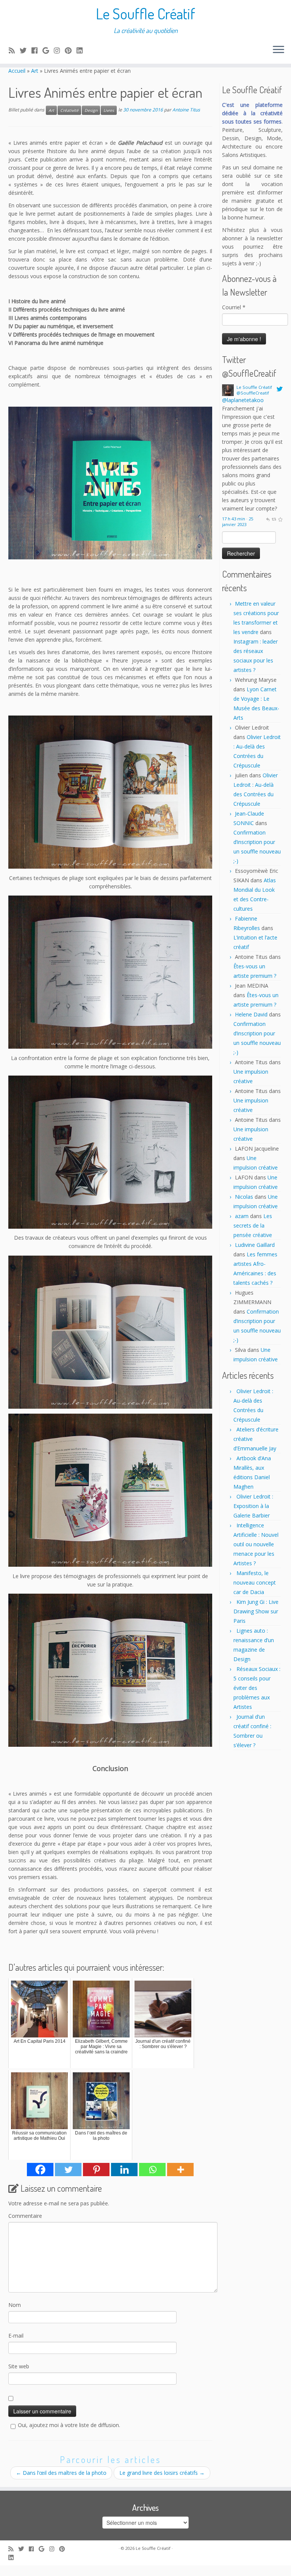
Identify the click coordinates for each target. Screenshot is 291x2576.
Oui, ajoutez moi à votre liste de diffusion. (69, 2425)
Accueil (17, 71)
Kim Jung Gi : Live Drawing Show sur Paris (256, 1611)
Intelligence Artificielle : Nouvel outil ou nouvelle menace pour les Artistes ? (256, 1544)
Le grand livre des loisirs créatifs (162, 2473)
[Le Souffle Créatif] (228, 389)
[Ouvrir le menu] (278, 50)
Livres (109, 110)
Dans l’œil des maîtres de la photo (61, 2473)
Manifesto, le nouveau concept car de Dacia (255, 1582)
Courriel (234, 307)
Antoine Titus (186, 110)
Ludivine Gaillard (255, 1245)
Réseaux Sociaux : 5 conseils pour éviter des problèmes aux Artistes (257, 1688)
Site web (19, 2366)
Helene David (251, 1014)
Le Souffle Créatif (145, 13)
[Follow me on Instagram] (59, 50)
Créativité (69, 110)
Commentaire (25, 2216)
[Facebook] (40, 2170)
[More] (180, 2170)
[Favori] (280, 435)
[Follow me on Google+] (48, 50)
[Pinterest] (96, 2170)
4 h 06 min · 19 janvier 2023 (236, 438)
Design (91, 110)
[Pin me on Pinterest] (71, 50)
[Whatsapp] (152, 2170)
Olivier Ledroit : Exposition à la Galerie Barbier (253, 1506)
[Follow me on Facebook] (37, 50)
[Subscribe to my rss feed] (14, 50)
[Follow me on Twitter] (26, 50)
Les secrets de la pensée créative (253, 1225)
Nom (15, 2305)
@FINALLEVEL (240, 400)
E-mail (16, 2336)
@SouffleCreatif (253, 393)
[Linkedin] (124, 2170)
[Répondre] (268, 435)
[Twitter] (68, 2170)
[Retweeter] (274, 435)
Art (35, 71)
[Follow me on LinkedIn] (82, 50)
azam (242, 1216)
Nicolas (244, 1197)
